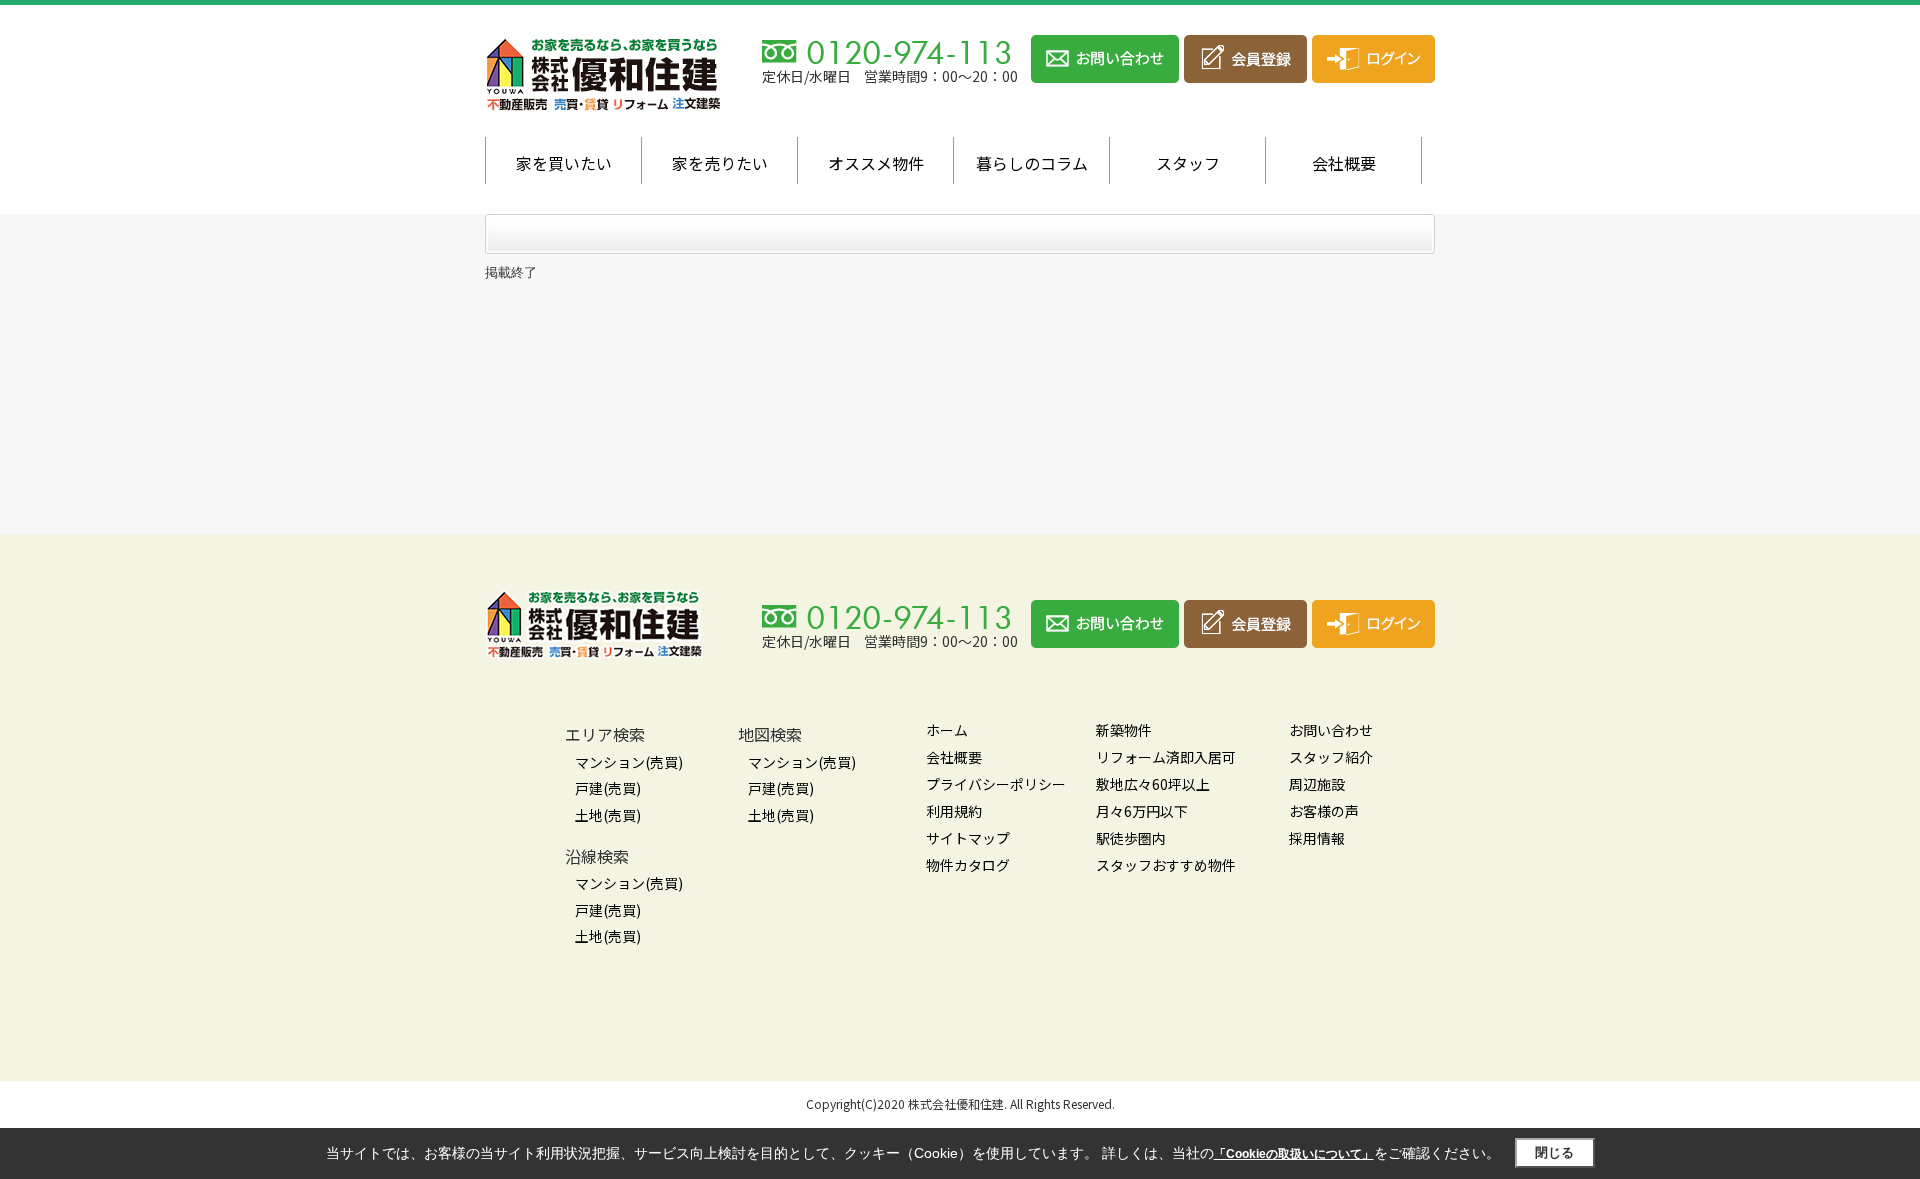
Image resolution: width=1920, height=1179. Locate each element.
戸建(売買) (608, 788)
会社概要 (1344, 163)
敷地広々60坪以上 (1153, 784)
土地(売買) (608, 815)
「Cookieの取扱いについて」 (1294, 1154)
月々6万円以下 (1142, 811)
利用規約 (954, 811)
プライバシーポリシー (996, 784)
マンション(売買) (629, 762)
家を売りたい (720, 163)
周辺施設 (1317, 784)
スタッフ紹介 (1331, 757)
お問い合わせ (1331, 730)
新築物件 (1124, 730)
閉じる (1554, 1152)
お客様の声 (1324, 811)
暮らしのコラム (1032, 163)
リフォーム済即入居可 (1166, 757)
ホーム (947, 730)
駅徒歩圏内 (1131, 838)
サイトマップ (968, 838)
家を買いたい (564, 163)
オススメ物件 (876, 163)
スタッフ (1188, 163)
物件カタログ (968, 865)
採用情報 (1317, 838)
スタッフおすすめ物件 (1166, 865)
